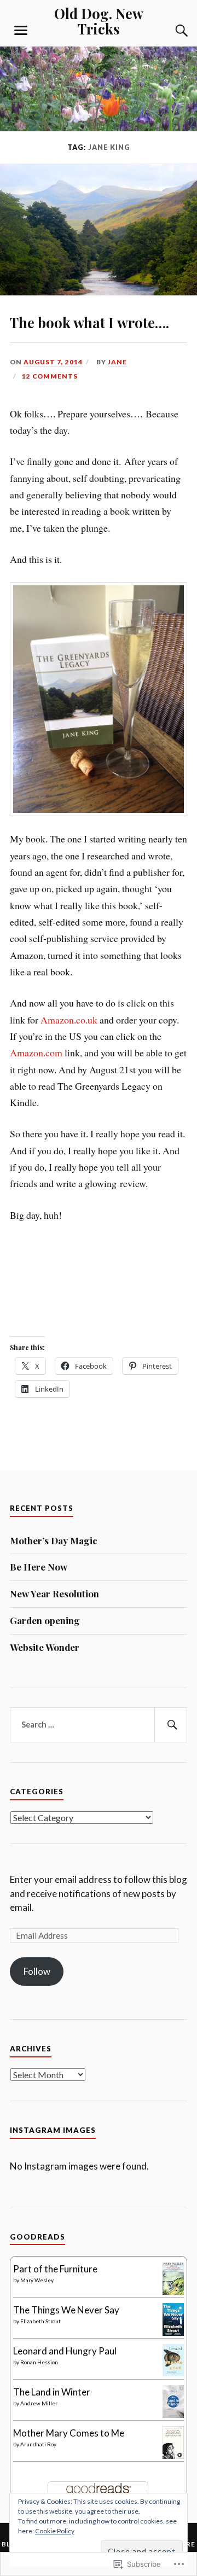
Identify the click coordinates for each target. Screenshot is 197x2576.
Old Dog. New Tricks (99, 21)
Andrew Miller (39, 2403)
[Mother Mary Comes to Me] (173, 2455)
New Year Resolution (54, 1594)
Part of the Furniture (55, 2269)
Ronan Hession (39, 2362)
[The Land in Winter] (173, 2414)
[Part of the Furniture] (173, 2292)
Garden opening (45, 1620)
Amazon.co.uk (69, 1020)
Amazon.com (36, 1053)
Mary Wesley (37, 2280)
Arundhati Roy (38, 2444)
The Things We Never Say (66, 2310)
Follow (37, 1971)
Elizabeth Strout (40, 2321)
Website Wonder (45, 1647)
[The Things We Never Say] (173, 2332)
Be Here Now (39, 1567)
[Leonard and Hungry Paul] (173, 2373)
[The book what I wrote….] (99, 292)
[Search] (171, 31)
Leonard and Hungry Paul (65, 2351)
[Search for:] (99, 1725)
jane (117, 362)
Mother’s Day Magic (54, 1540)
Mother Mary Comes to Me (69, 2433)
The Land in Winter (52, 2392)
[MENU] (21, 31)
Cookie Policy (55, 2531)
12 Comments (50, 376)
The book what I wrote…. (89, 322)
